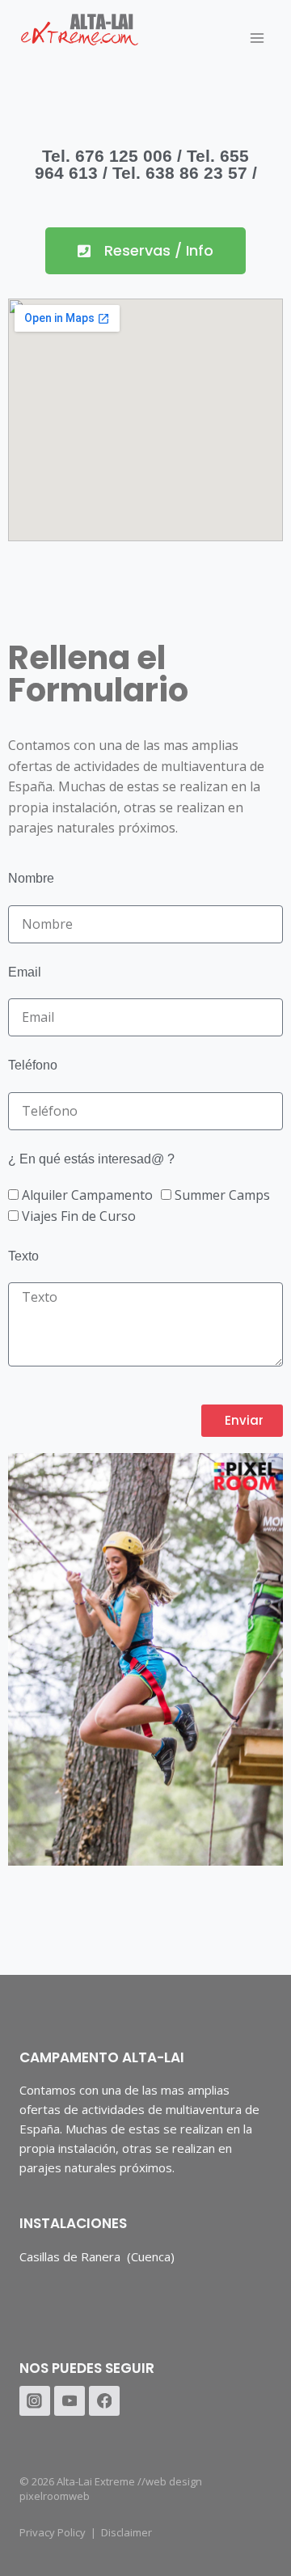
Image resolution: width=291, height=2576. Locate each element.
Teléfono (33, 1065)
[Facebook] (104, 2401)
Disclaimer (127, 2532)
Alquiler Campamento (87, 1195)
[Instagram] (35, 2401)
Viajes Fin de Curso (79, 1216)
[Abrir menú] (257, 38)
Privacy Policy (53, 2532)
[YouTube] (70, 2401)
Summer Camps (222, 1195)
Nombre (31, 878)
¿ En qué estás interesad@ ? (91, 1159)
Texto (23, 1256)
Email (25, 972)
